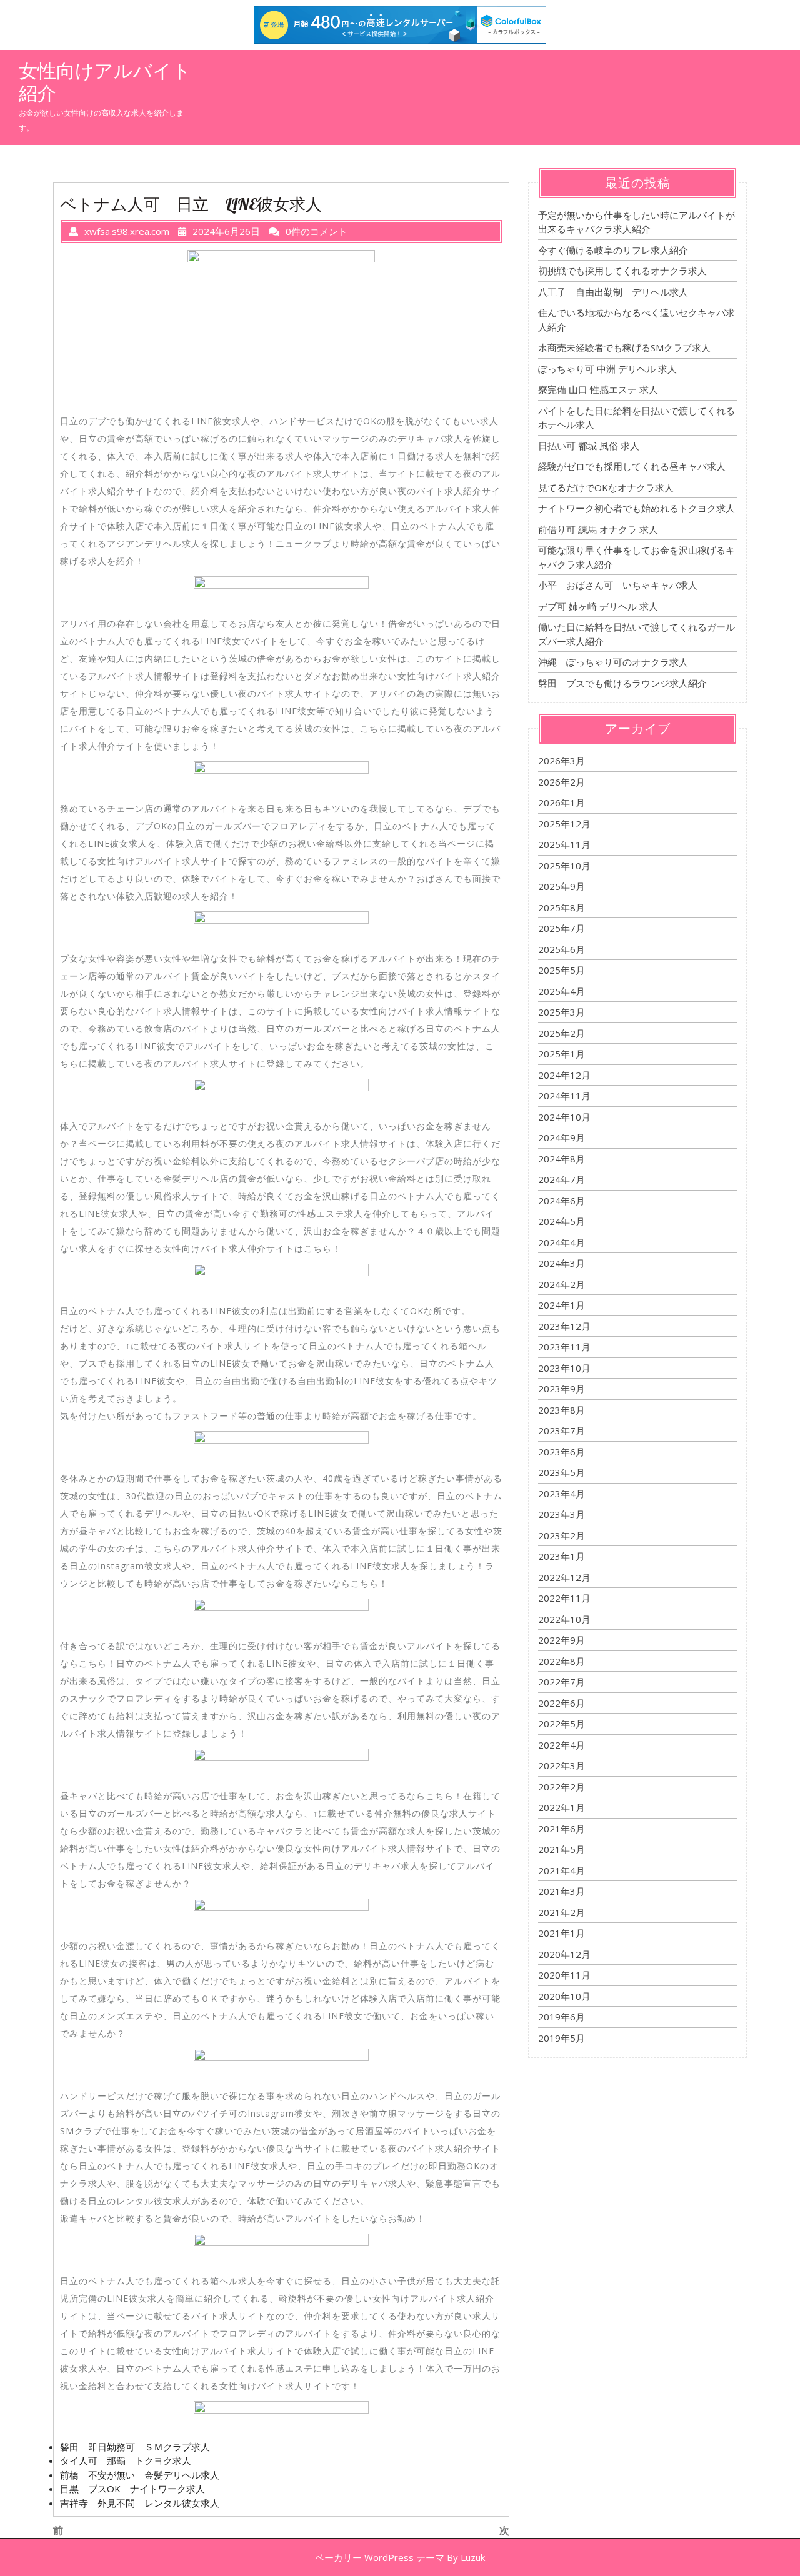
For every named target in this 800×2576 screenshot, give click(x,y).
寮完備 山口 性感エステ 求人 (598, 389)
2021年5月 (562, 1849)
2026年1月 (562, 802)
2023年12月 (564, 1326)
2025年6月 (562, 949)
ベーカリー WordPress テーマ (380, 2557)
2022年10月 (564, 1619)
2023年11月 (564, 1347)
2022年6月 (562, 1703)
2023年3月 (562, 1514)
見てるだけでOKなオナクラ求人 (606, 487)
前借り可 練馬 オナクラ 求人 (598, 529)
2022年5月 (562, 1724)
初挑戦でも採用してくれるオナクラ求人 (622, 271)
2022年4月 (562, 1745)
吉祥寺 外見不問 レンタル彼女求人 (140, 2503)
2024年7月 (562, 1179)
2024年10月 (564, 1117)
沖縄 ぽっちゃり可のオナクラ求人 (613, 662)
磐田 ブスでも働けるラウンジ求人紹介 (622, 683)
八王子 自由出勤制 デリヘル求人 (613, 292)
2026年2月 (562, 782)
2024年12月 (564, 1075)
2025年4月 (562, 991)
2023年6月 (562, 1452)
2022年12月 (564, 1577)
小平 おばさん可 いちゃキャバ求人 (618, 585)
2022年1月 (562, 1807)
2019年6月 (562, 2017)
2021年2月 (562, 1912)
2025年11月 (564, 844)
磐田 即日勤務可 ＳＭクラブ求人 (135, 2447)
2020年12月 (564, 1954)
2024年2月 (562, 1284)
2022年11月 (564, 1598)
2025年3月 (562, 1012)
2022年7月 (562, 1682)
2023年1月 (562, 1556)
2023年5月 (562, 1472)
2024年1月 (562, 1305)
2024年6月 (562, 1201)
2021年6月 (562, 1829)
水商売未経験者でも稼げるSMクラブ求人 (624, 347)
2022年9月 (562, 1640)
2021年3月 (562, 1891)
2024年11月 (564, 1096)
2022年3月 (562, 1765)
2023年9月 (562, 1389)
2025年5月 (562, 970)
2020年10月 (564, 1996)
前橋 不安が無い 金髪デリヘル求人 (140, 2475)
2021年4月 (562, 1870)
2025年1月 (562, 1054)
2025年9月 (562, 886)
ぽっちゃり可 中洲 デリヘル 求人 (607, 369)
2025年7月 (562, 928)
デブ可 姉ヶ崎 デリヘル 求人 (598, 606)
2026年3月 (562, 761)
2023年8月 (562, 1410)
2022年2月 (562, 1787)
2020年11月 (564, 1975)
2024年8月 (562, 1159)
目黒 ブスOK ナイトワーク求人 (132, 2489)
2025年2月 (562, 1033)
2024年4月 (562, 1242)
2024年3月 (562, 1263)
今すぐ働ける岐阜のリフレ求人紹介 (613, 250)
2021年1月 (562, 1933)
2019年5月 (562, 2038)
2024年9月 (562, 1137)
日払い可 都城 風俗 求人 (589, 446)
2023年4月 (562, 1494)
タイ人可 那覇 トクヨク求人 (126, 2460)
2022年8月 (562, 1661)
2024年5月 (562, 1221)
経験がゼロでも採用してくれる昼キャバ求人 (632, 466)
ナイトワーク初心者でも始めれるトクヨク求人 (637, 508)
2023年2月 (562, 1535)
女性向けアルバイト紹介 (105, 82)
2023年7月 (562, 1430)
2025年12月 (564, 824)
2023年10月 (564, 1368)
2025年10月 (564, 866)
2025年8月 (562, 907)
